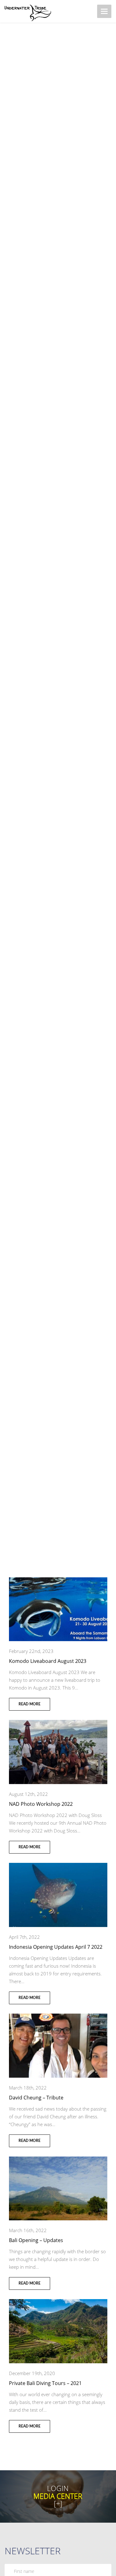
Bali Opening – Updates (36, 2240)
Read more (30, 1704)
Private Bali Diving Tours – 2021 (45, 2383)
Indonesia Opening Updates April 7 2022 (56, 1947)
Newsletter (33, 2551)
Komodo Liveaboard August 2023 (48, 1661)
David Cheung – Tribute (36, 2098)
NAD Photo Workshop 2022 (41, 1804)
